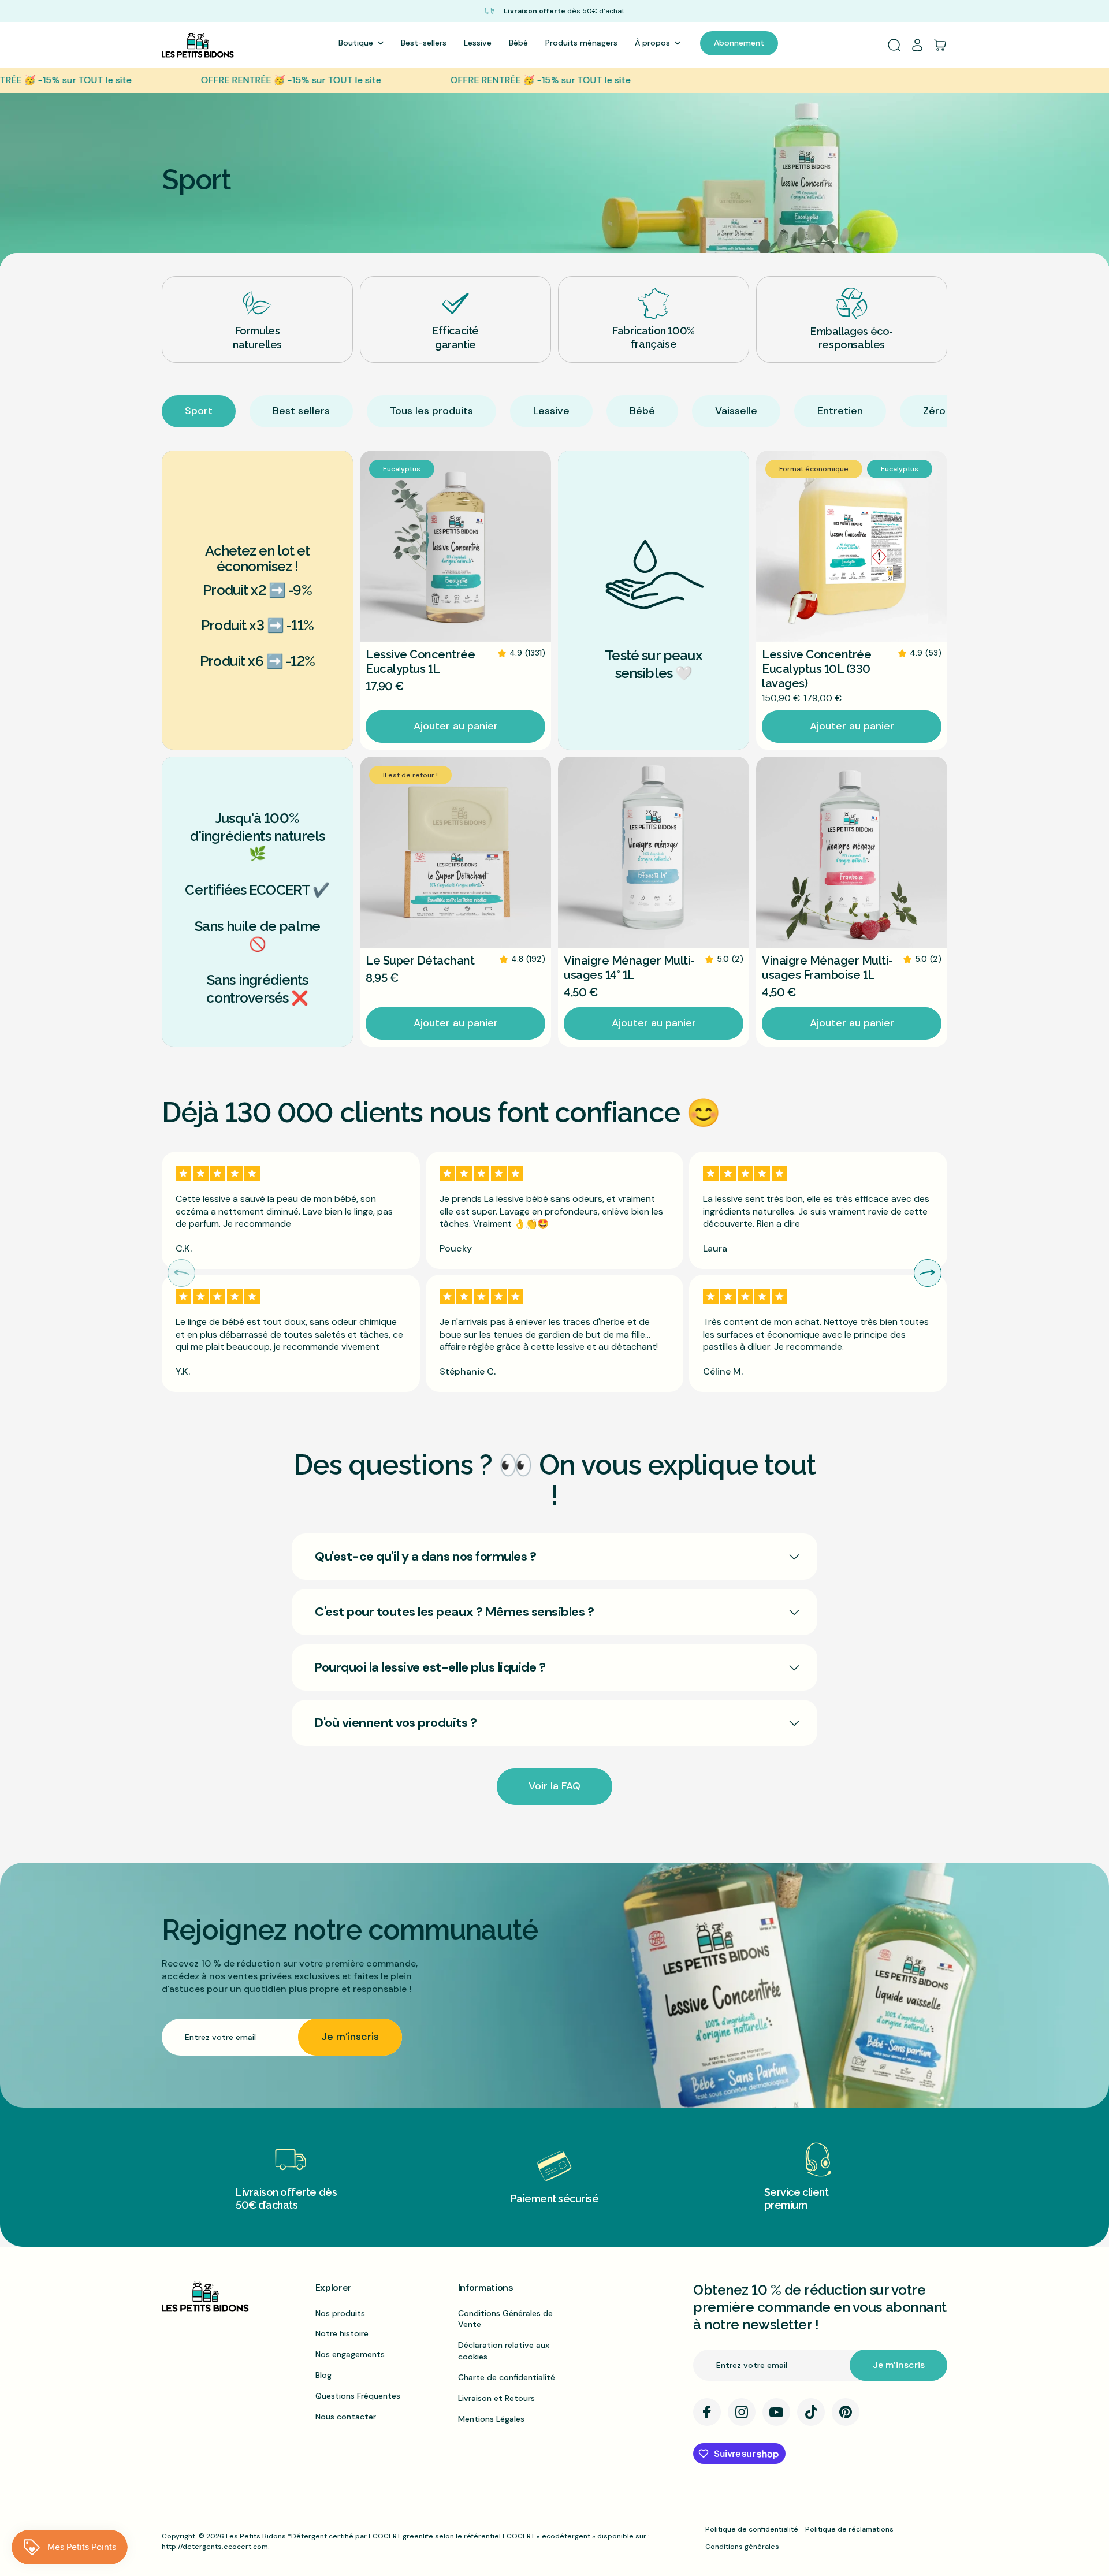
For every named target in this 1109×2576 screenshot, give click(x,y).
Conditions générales (742, 2547)
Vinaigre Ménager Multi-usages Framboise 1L (827, 968)
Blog (323, 2375)
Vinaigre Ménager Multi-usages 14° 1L (629, 968)
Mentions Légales (491, 2419)
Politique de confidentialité (752, 2529)
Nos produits (340, 2313)
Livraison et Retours (496, 2398)
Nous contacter (346, 2417)
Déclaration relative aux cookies (504, 2351)
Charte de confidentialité (507, 2377)
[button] (928, 1273)
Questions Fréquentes (358, 2396)
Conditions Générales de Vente (505, 2319)
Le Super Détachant (420, 961)
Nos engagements (350, 2354)
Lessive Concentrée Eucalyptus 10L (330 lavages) (816, 669)
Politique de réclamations (849, 2529)
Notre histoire (342, 2333)
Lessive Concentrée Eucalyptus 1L (420, 662)
